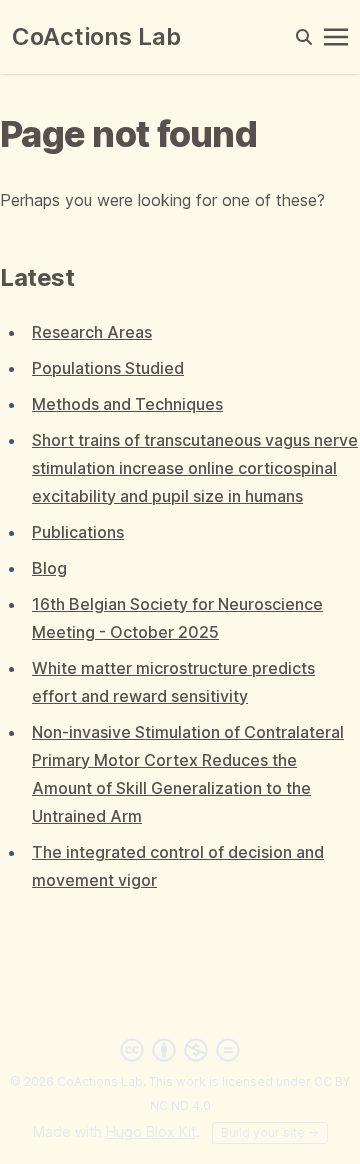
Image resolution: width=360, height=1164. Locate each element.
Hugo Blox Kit (151, 1131)
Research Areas (92, 332)
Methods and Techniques (127, 404)
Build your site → (270, 1132)
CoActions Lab (96, 36)
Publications (78, 532)
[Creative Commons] (180, 1050)
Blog (49, 568)
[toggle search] (304, 37)
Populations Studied (108, 368)
